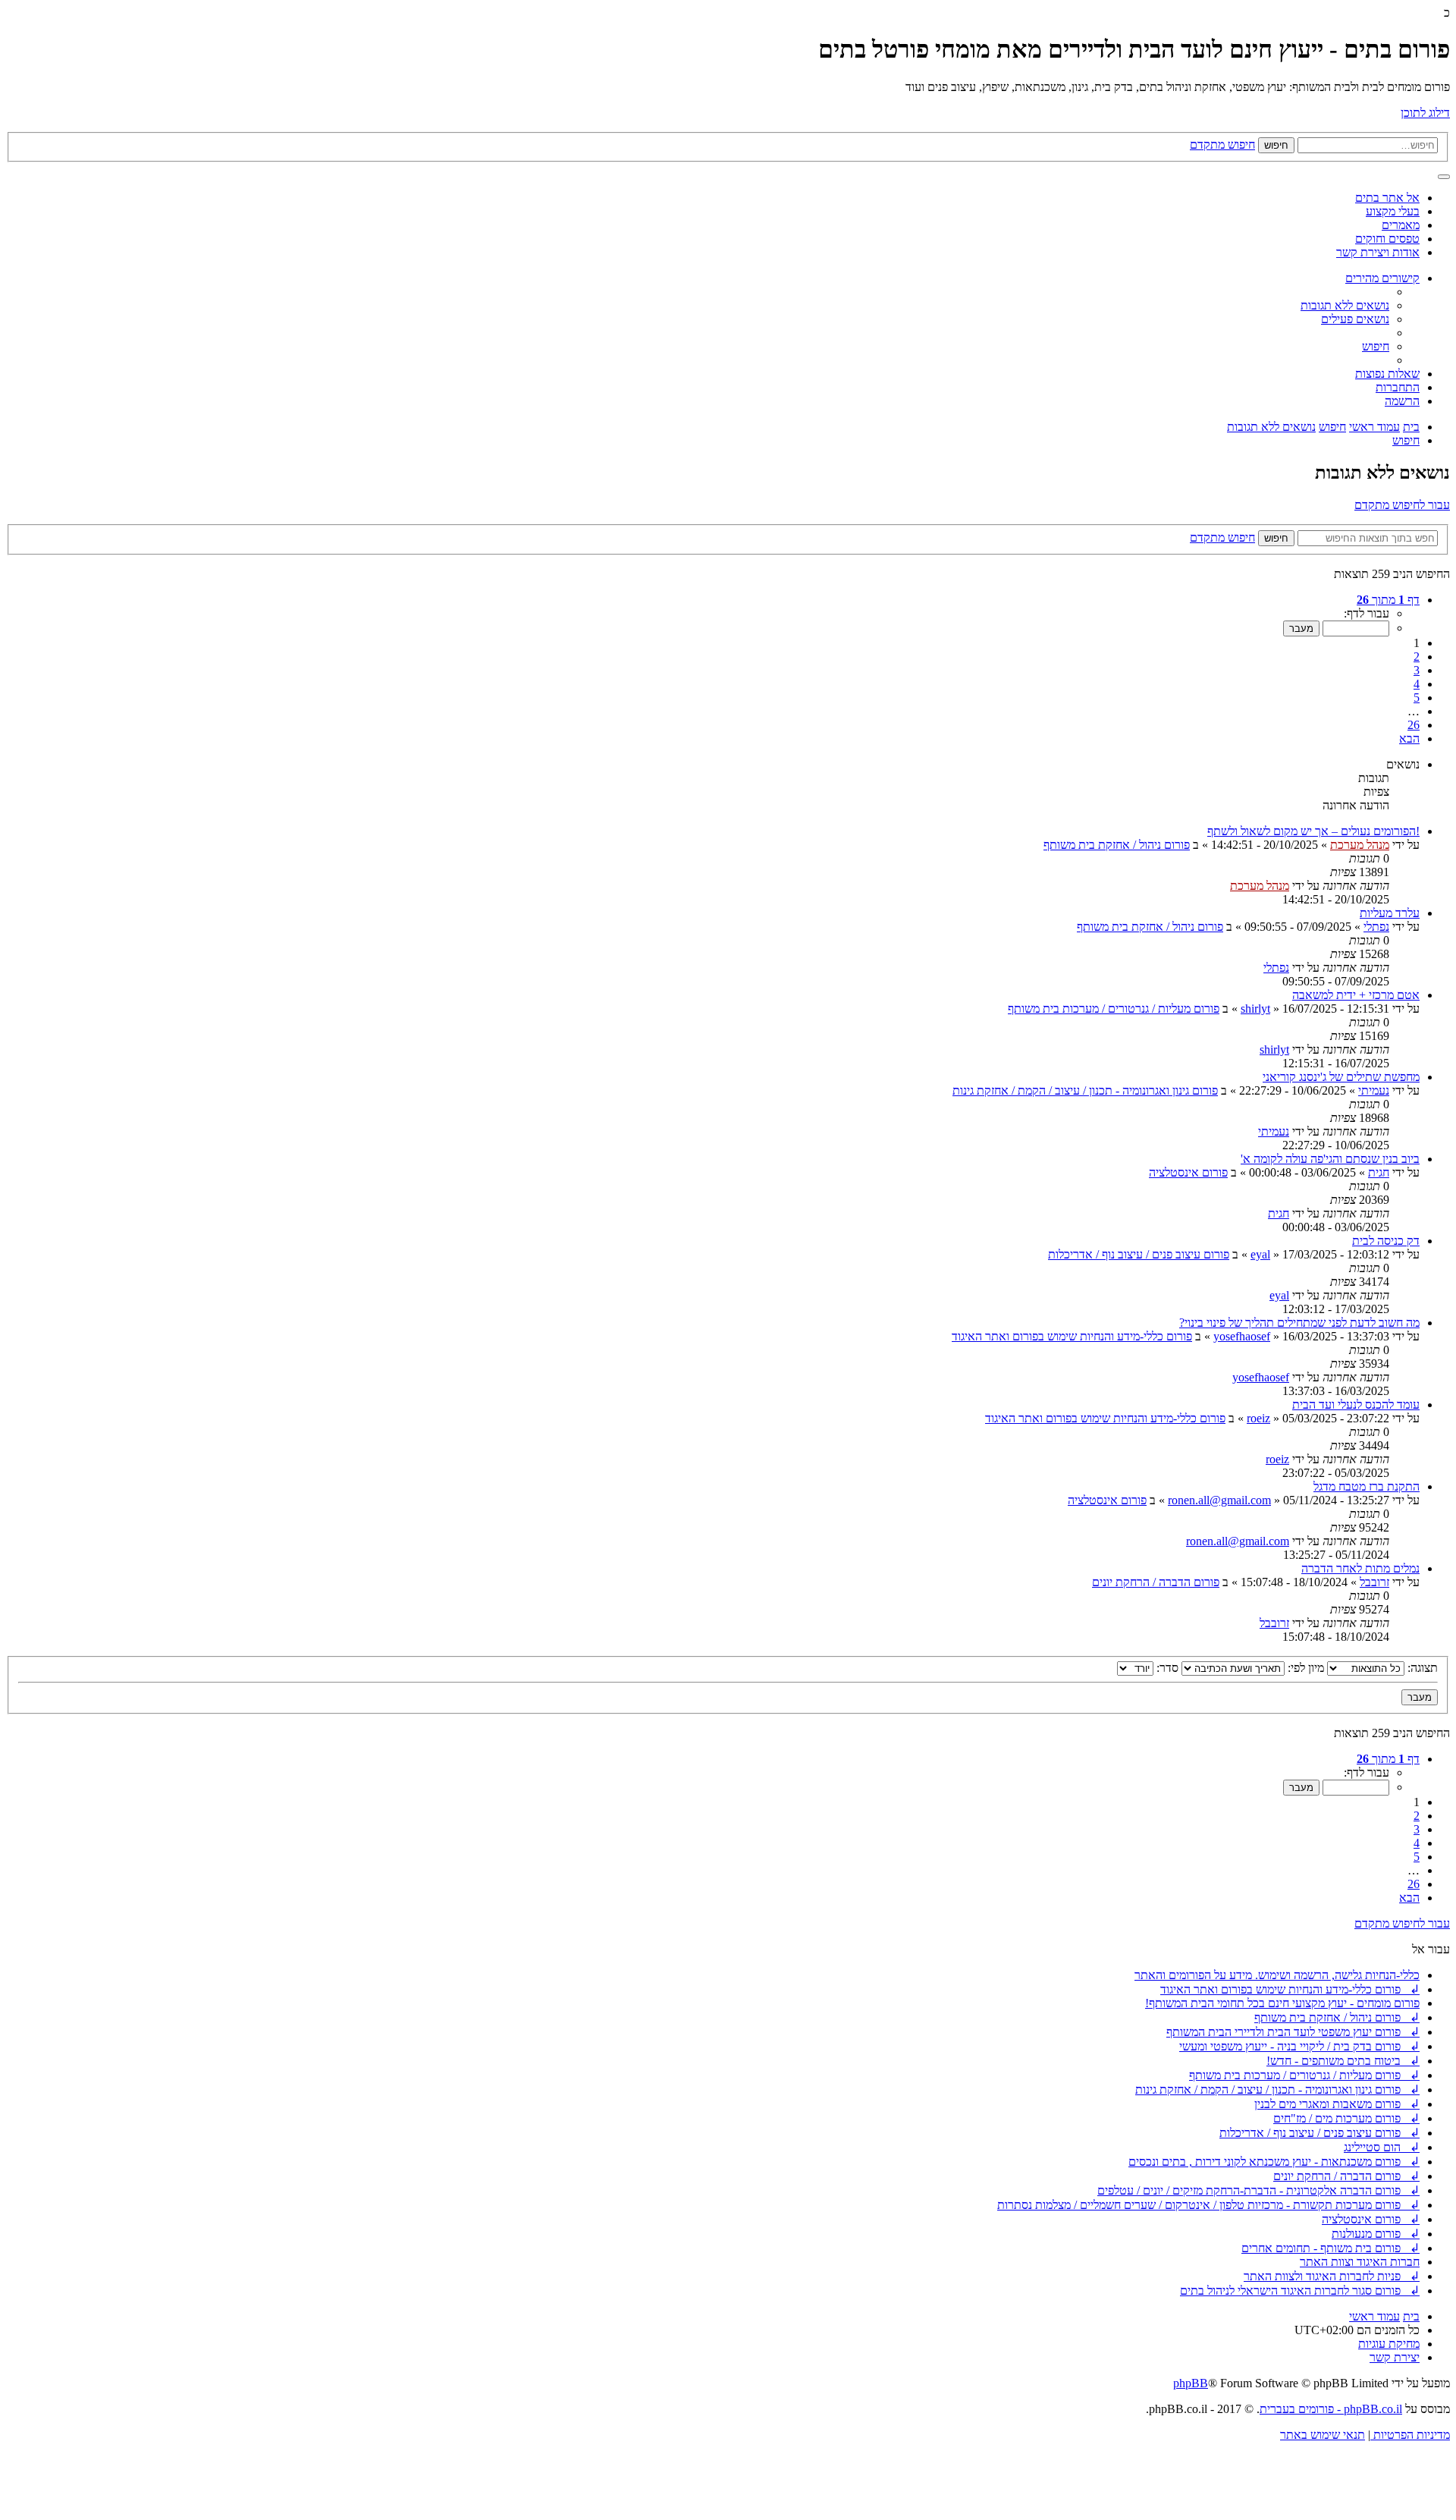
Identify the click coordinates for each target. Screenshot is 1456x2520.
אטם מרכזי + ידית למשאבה (1356, 995)
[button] (1388, 600)
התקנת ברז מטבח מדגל (1367, 1486)
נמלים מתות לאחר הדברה (1360, 1568)
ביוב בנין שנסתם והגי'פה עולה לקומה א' (1330, 1159)
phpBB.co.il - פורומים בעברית (1331, 2409)
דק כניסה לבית (1386, 1241)
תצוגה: (1421, 1668)
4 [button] (1417, 684)
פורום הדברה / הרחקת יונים (1156, 1582)
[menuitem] (1345, 305)
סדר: (1166, 1668)
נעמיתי (1374, 1090)
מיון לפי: (1304, 1668)
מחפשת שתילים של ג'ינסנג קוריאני (1341, 1077)
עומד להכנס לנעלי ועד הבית (1356, 1405)
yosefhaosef (1242, 1336)
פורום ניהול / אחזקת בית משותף (1117, 845)
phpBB (1191, 2383)
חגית (1379, 1172)
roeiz (1258, 1418)
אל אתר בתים (1387, 198)
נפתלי (1376, 927)
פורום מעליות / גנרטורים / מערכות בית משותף (1114, 1009)
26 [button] (1414, 725)
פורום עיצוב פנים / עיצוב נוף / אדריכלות (1139, 1254)
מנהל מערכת (1360, 845)
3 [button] (1417, 670)
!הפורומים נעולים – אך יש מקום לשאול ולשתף (1313, 831)
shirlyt (1255, 1009)
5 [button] (1417, 698)
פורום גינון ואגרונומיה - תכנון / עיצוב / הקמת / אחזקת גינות (1085, 1090)
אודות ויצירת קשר (1378, 252)
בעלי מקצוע (1393, 211)
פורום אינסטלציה (1188, 1172)
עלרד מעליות (1390, 913)
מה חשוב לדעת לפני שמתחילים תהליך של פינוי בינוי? (1299, 1323)
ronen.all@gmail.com (1219, 1500)
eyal (1260, 1254)
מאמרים (1401, 225)
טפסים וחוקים (1387, 239)
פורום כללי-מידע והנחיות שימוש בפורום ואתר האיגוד (1072, 1336)
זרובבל (1374, 1582)
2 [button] (1417, 657)
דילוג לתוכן (1425, 113)
